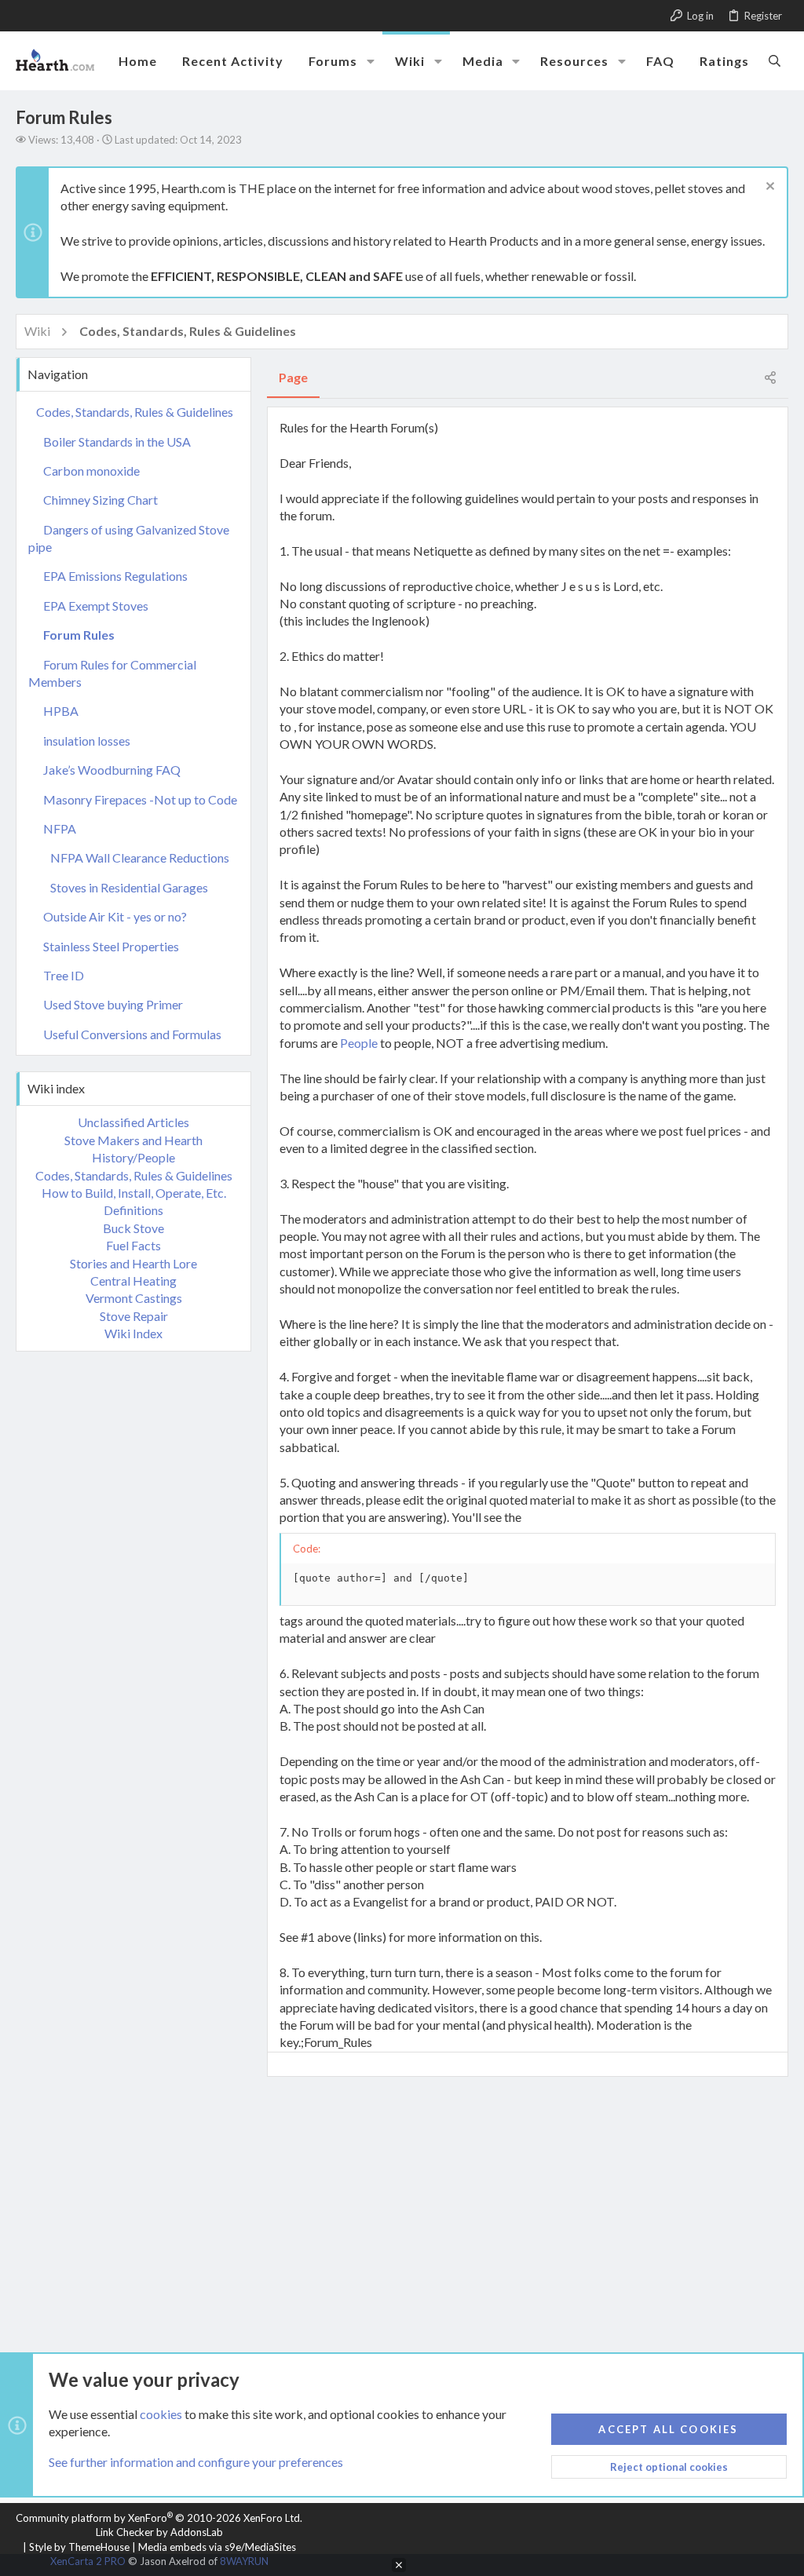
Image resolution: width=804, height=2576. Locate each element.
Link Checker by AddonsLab (159, 2532)
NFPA (60, 828)
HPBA (61, 711)
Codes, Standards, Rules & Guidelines (135, 412)
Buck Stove (133, 1228)
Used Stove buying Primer (113, 1004)
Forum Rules (79, 635)
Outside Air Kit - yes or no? (115, 916)
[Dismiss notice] (768, 188)
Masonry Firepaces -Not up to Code (140, 799)
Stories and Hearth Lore (133, 1263)
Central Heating (133, 1281)
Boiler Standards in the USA (117, 441)
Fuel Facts (133, 1245)
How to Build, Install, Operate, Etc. (134, 1193)
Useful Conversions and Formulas (132, 1034)
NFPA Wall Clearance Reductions (140, 857)
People (359, 1043)
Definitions (133, 1210)
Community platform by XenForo (159, 2518)
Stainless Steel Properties (111, 946)
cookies (161, 2414)
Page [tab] (293, 377)
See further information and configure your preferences (196, 2462)
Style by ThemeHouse (79, 2547)
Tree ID (64, 975)
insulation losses (87, 741)
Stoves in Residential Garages (129, 887)
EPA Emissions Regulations (115, 576)
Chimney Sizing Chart (100, 500)
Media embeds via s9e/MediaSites (217, 2547)
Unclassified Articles (133, 1122)
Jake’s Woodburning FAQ (112, 770)
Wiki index (56, 1088)
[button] (371, 61)
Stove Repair (134, 1316)
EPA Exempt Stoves (96, 606)
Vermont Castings (134, 1298)
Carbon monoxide (91, 471)
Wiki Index (133, 1333)
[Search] (775, 60)
